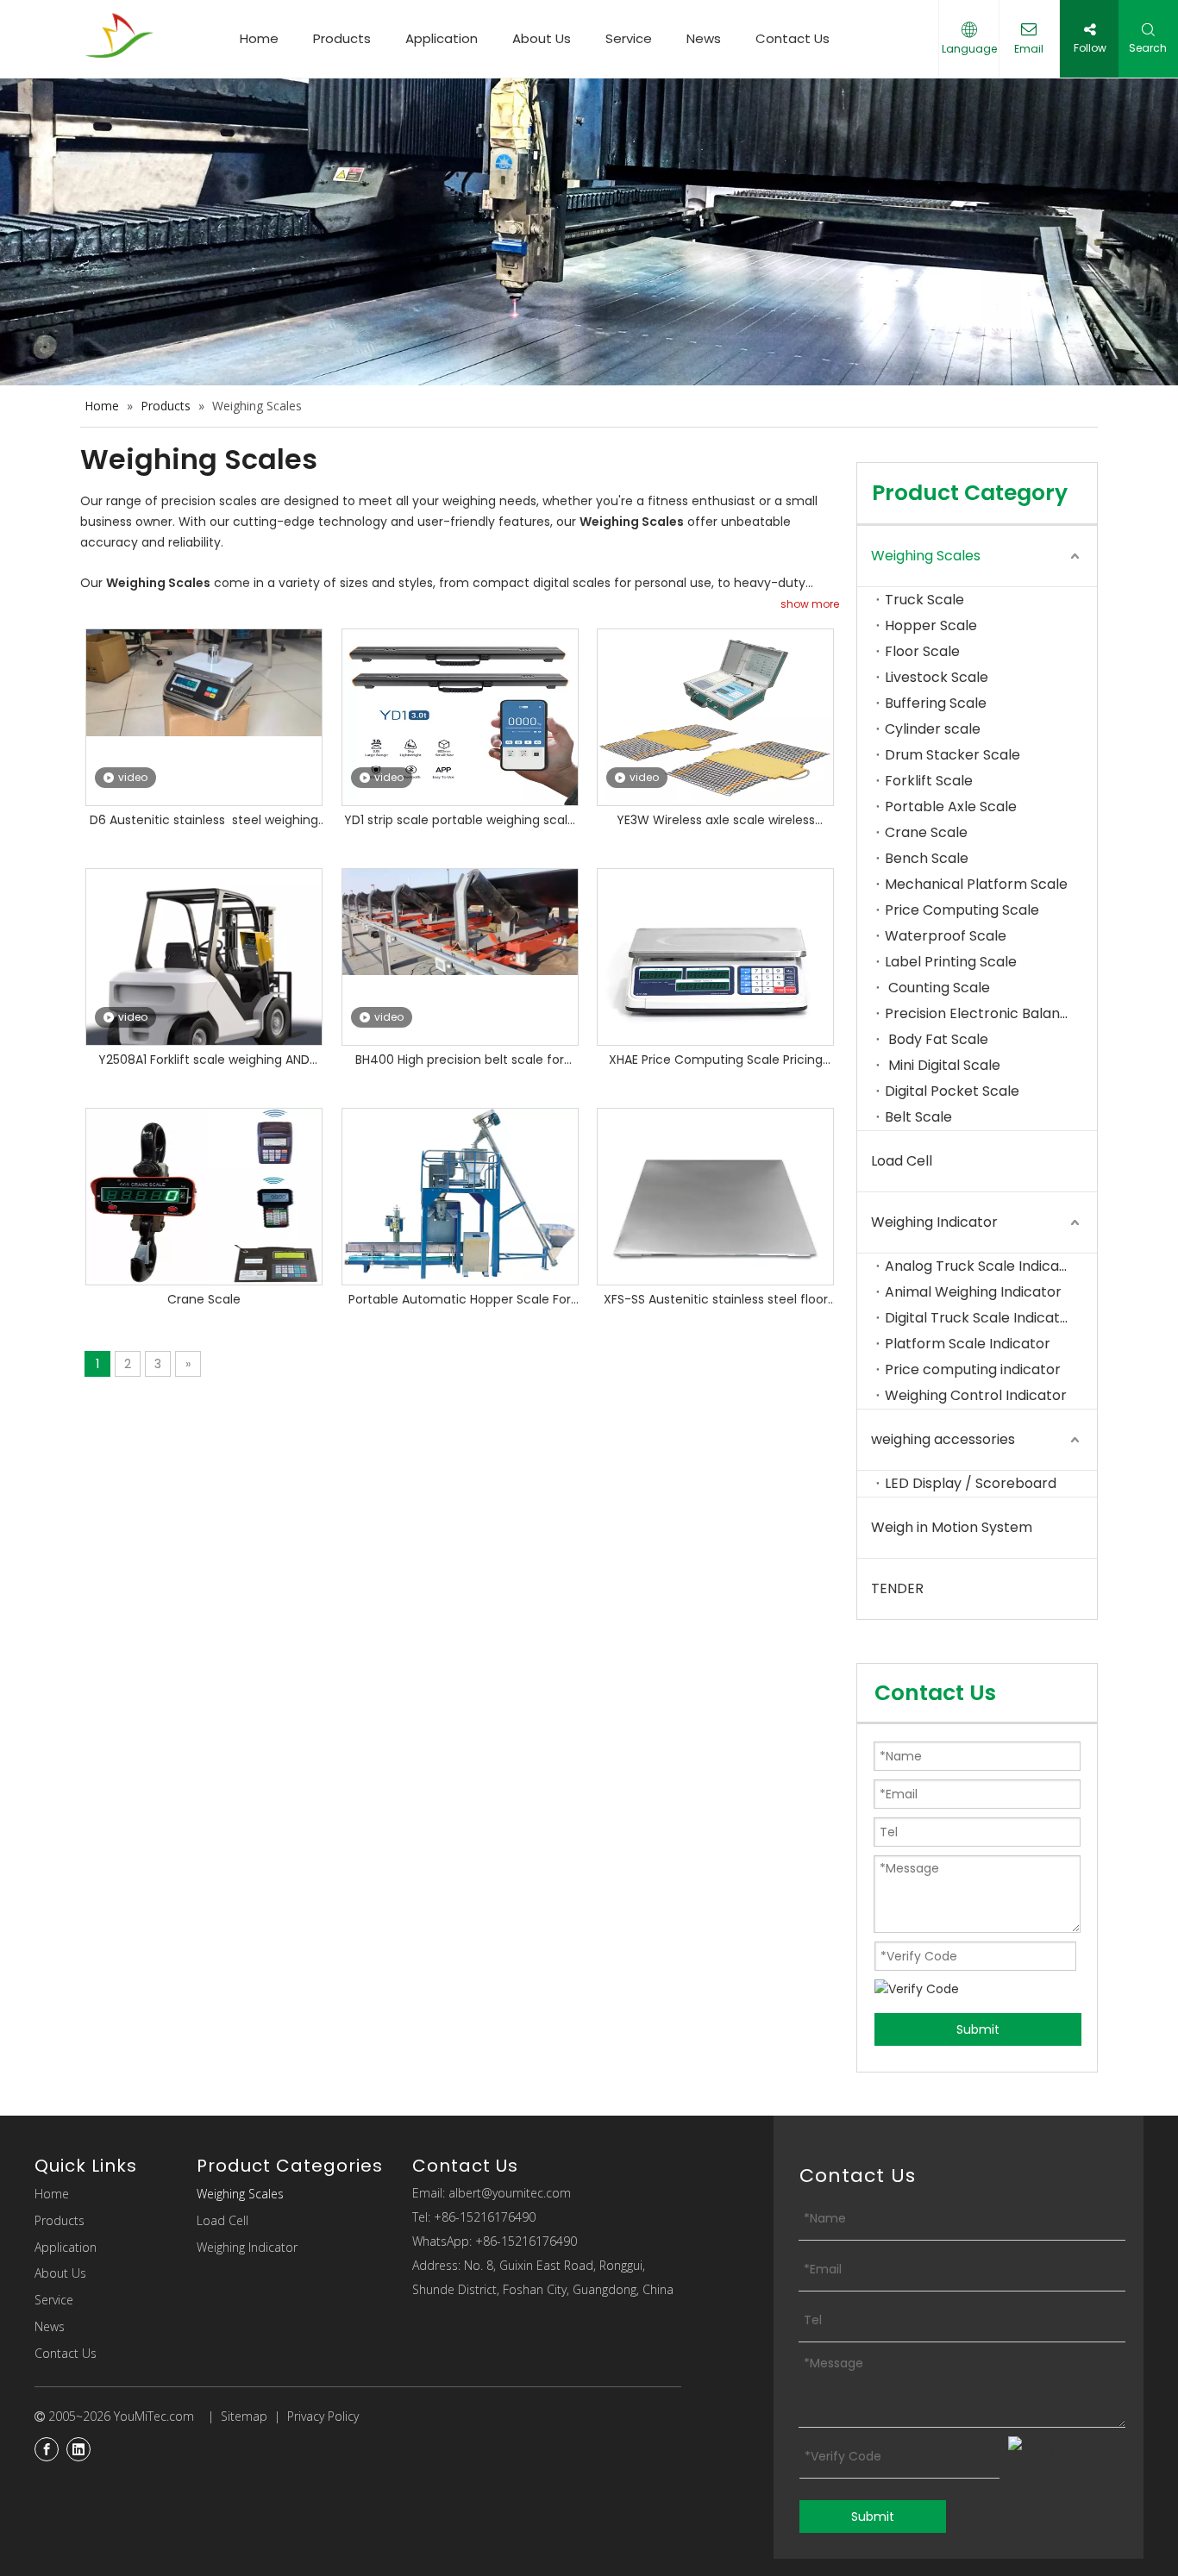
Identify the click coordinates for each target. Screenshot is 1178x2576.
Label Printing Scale (951, 962)
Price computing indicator (973, 1369)
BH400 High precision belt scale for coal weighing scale (460, 1061)
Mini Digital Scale (943, 1065)
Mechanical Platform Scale (978, 884)
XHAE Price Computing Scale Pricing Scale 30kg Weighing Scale (716, 1061)
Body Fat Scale (937, 1039)
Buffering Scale (936, 703)
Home (259, 38)
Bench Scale (927, 858)
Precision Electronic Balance (981, 1013)
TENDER (897, 1588)
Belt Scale (918, 1117)
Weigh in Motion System (952, 1527)
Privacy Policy (323, 2416)
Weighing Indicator (934, 1222)
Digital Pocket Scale (954, 1091)
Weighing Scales (926, 556)
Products (342, 38)
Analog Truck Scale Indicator (982, 1266)
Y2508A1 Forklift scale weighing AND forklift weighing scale (204, 1061)
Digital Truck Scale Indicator (980, 1318)
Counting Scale (937, 988)
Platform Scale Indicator (968, 1344)
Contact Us (793, 38)
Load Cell (902, 1161)
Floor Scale (922, 651)
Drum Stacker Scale (952, 755)
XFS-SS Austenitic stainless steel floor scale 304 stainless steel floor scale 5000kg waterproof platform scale (716, 1301)
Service (629, 38)
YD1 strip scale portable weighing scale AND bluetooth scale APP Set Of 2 (460, 821)
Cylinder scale (933, 729)
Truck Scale (924, 600)
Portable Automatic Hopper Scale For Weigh (460, 1301)
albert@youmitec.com (510, 2193)
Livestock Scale (937, 677)
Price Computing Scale (962, 910)
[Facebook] (47, 2449)
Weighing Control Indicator (976, 1395)
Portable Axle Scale (951, 807)
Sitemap (244, 2416)
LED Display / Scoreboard (971, 1483)
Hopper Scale (931, 625)
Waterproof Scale (946, 936)
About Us (542, 38)
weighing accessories (943, 1439)
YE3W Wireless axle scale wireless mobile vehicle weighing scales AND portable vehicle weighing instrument (715, 821)
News (704, 38)
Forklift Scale (929, 781)
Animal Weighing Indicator (975, 1292)
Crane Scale (204, 1299)
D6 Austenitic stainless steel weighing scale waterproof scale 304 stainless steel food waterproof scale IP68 (204, 821)
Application (442, 38)
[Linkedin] (78, 2449)
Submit (978, 2029)
